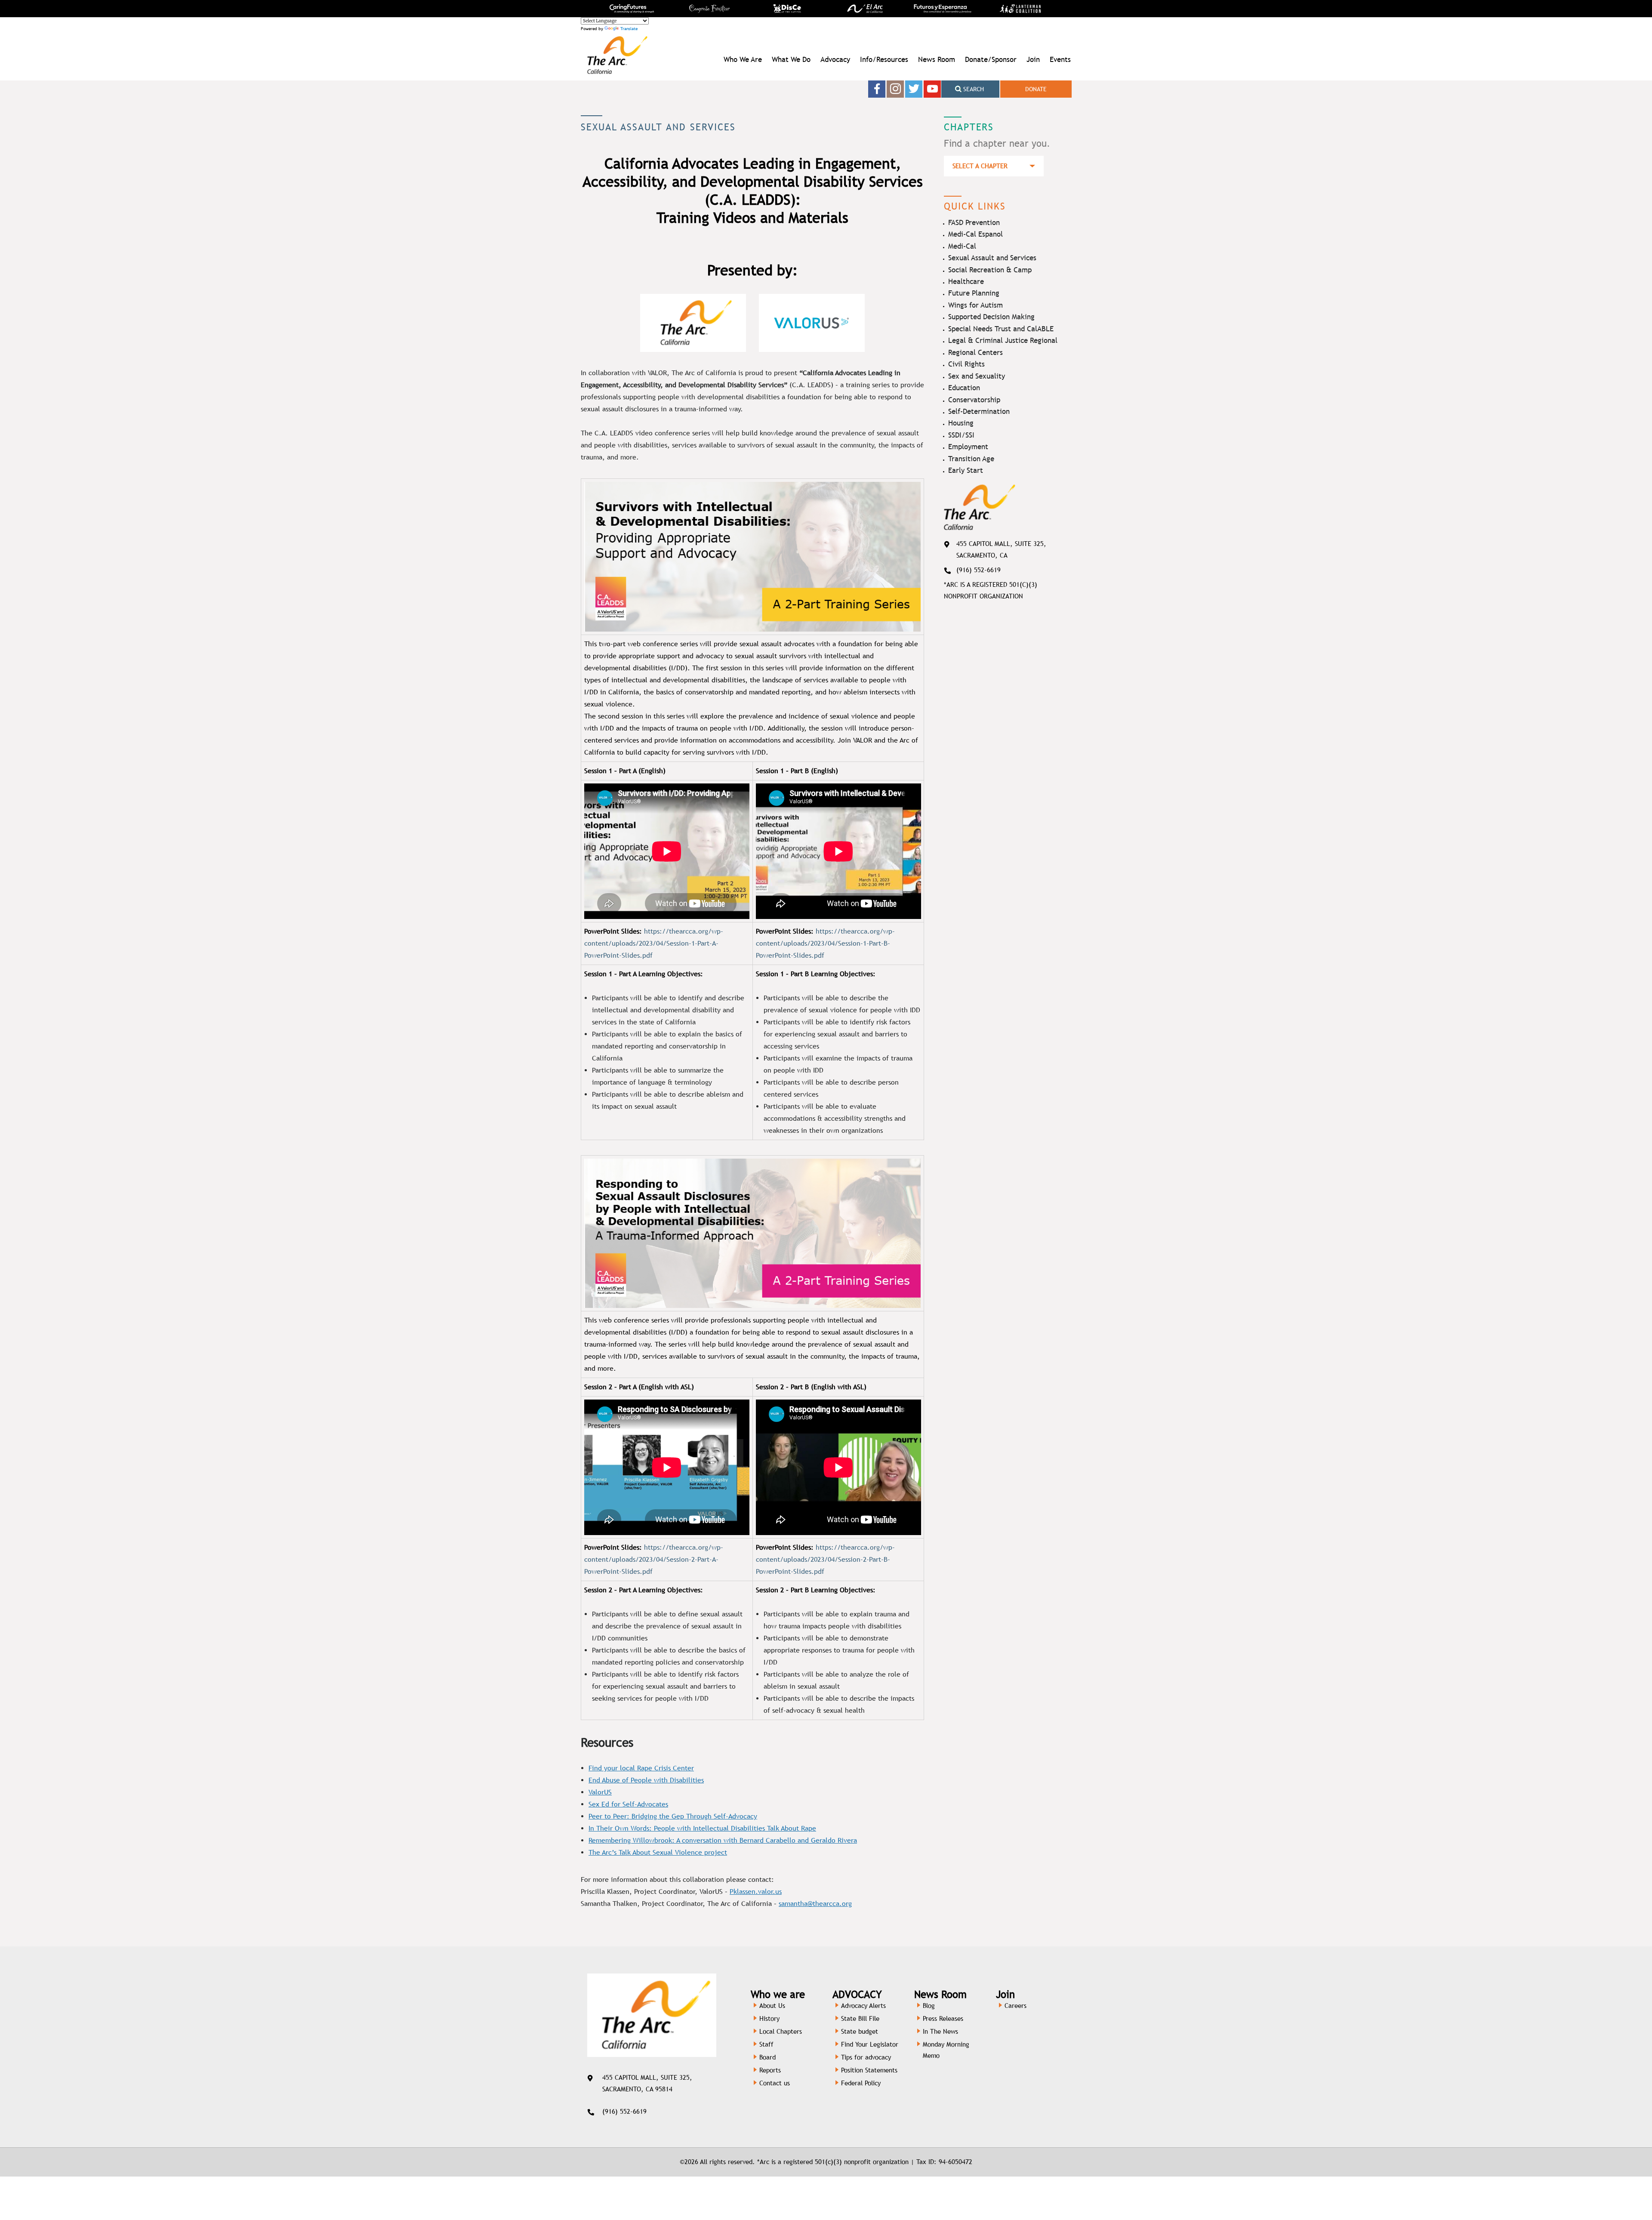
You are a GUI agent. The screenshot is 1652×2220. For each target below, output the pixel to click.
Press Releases (943, 2018)
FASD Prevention (974, 222)
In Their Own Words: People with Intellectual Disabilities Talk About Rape (702, 1828)
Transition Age (971, 459)
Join (1033, 59)
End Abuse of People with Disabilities (646, 1780)
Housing (961, 423)
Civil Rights (966, 364)
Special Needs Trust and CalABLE (1001, 329)
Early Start (966, 470)
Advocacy (835, 59)
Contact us (775, 2083)
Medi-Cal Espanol (975, 234)
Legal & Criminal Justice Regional (1003, 340)
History (769, 2018)
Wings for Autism (975, 305)
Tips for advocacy (866, 2057)
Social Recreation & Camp (990, 270)
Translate (629, 29)
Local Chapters (781, 2031)
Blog (929, 2006)
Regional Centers (975, 352)
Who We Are (743, 59)
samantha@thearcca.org (815, 1904)
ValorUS (600, 1792)
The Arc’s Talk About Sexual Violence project (658, 1852)
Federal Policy (861, 2083)
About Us (772, 2006)
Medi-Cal (962, 246)
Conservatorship (974, 400)
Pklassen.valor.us (756, 1892)
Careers (1016, 2006)
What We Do (791, 59)
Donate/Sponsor (991, 59)
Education (964, 388)
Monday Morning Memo (946, 2050)
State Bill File (860, 2018)
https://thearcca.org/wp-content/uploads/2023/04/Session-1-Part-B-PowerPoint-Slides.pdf (825, 943)
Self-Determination (979, 411)
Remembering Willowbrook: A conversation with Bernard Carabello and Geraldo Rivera (723, 1840)
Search (973, 89)
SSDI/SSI (961, 435)
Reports (770, 2070)
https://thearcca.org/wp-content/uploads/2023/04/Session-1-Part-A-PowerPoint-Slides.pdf (654, 943)
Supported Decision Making (991, 317)
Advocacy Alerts (863, 2006)
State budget (860, 2031)
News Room (937, 59)
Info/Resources (884, 59)
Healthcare (966, 281)
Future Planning (974, 293)
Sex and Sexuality (977, 376)
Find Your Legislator (870, 2044)
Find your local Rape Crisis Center (641, 1768)
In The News (940, 2031)
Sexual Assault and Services (992, 258)
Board (767, 2057)
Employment (968, 447)
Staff (766, 2044)
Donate (1036, 89)
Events (1060, 59)
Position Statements (869, 2070)
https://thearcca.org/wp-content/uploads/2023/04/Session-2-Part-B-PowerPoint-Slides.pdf (825, 1559)
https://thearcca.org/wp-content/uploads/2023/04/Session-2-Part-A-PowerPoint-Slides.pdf (654, 1559)
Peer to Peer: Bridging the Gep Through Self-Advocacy (673, 1816)
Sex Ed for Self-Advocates (628, 1804)
